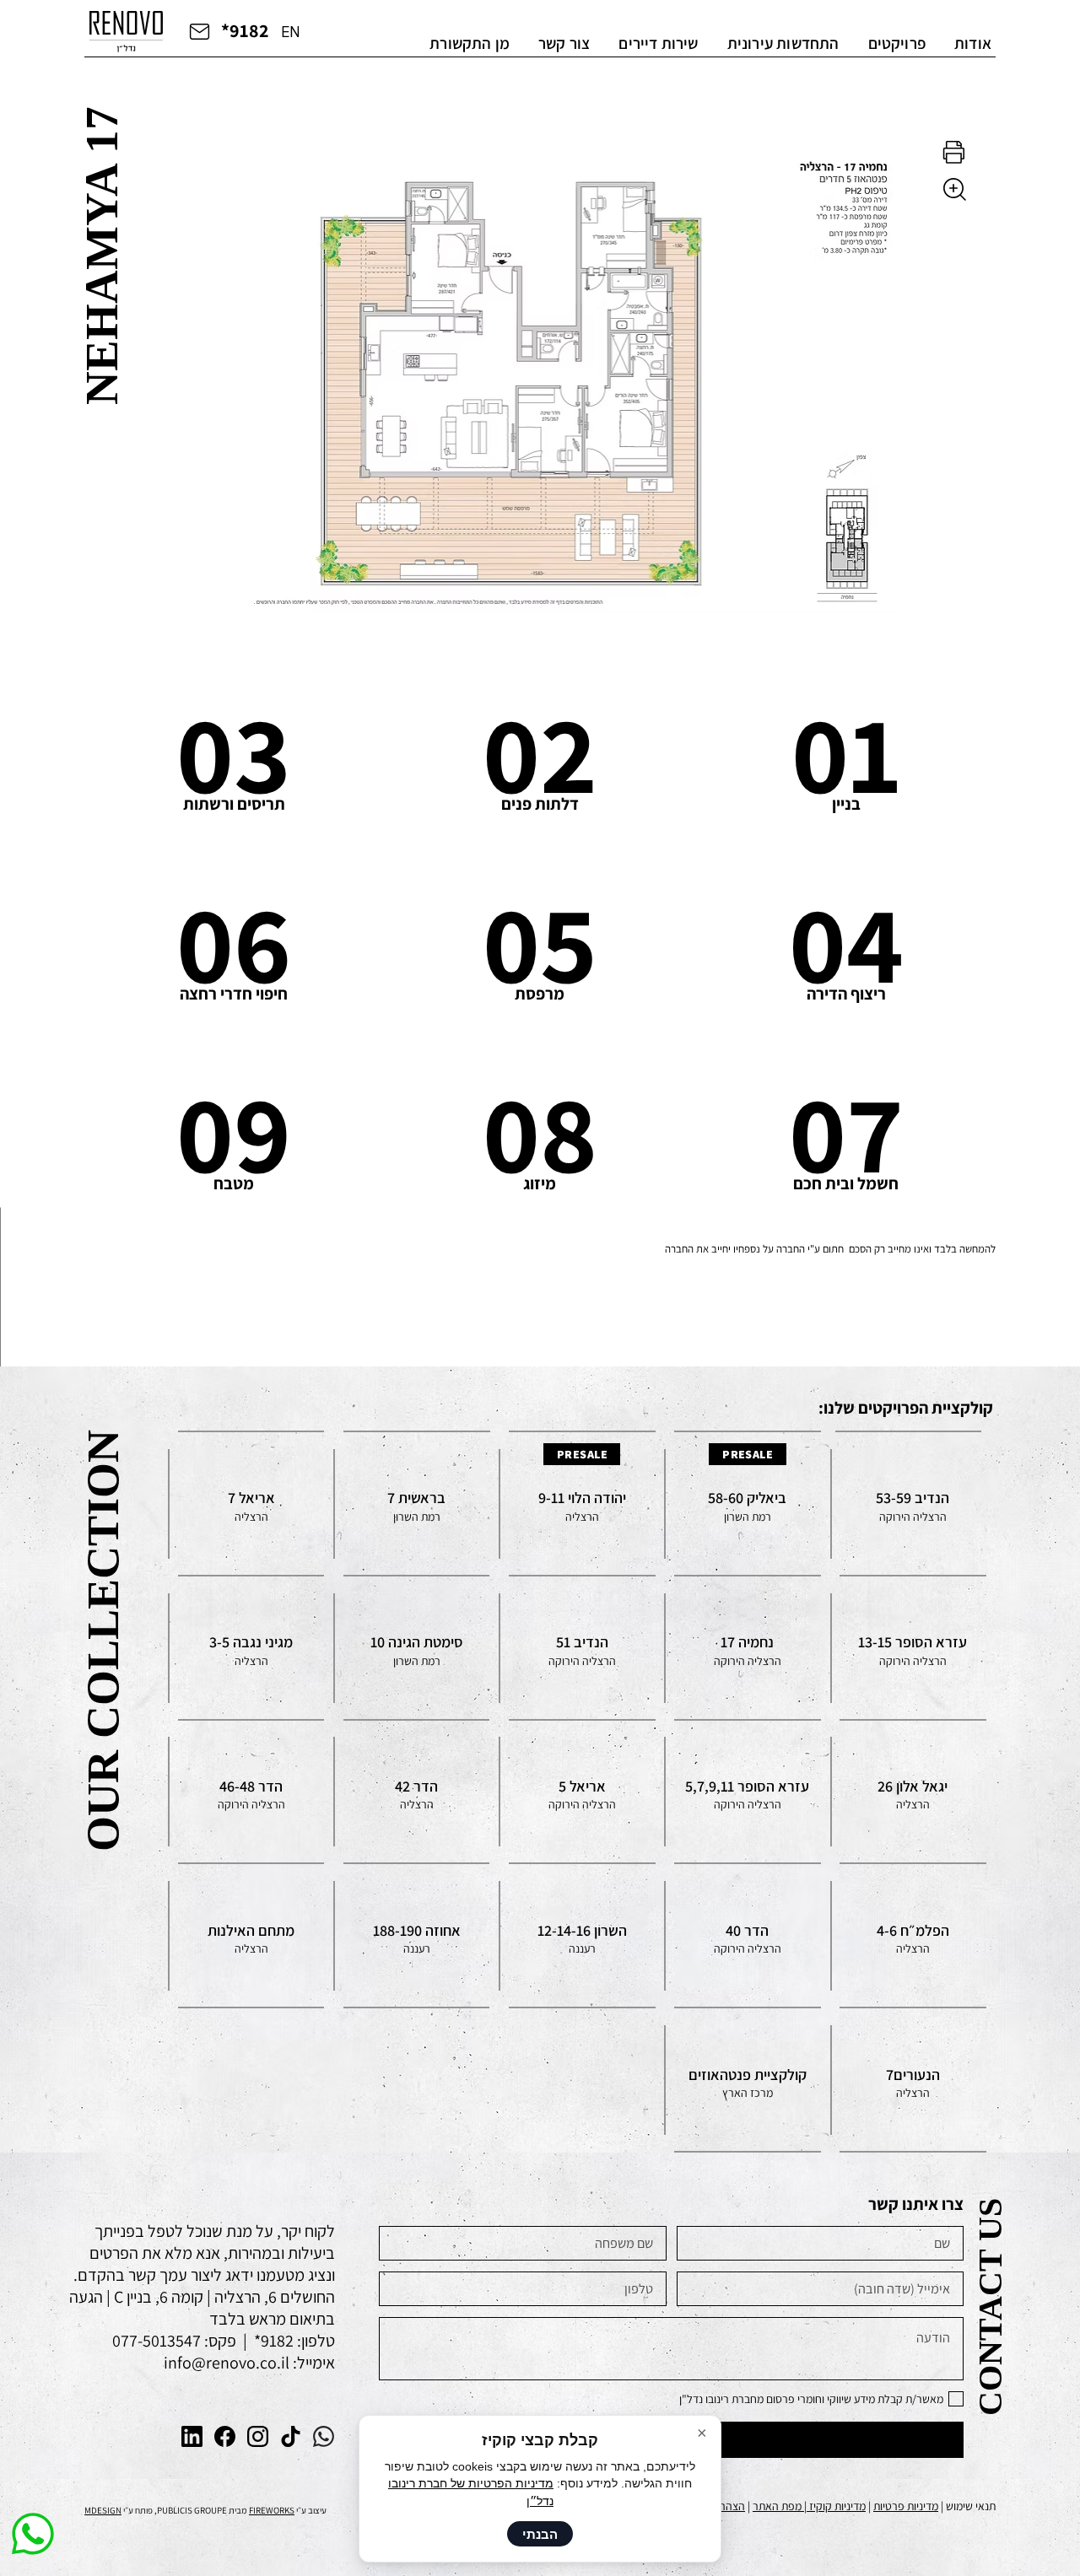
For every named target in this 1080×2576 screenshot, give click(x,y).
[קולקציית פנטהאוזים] (748, 2080)
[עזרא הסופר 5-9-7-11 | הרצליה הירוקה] (748, 1792)
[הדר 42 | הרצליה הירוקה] (417, 1792)
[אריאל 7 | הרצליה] (251, 1504)
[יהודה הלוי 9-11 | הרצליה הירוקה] (582, 1504)
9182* (272, 2341)
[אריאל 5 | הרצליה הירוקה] (582, 1792)
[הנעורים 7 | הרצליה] (913, 2080)
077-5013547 (157, 2341)
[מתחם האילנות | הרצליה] (251, 1935)
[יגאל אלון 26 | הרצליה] (913, 1792)
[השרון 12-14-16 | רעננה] (582, 1935)
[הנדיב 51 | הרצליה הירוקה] (582, 1648)
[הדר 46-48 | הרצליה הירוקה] (251, 1792)
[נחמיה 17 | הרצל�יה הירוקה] (748, 1648)
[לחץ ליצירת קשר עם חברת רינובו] (199, 30)
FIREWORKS (272, 2510)
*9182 (245, 30)
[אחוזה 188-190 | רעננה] (417, 1935)
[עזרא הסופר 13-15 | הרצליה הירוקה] (913, 1648)
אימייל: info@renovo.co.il (249, 2363)
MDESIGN (103, 2510)
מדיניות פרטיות (906, 2506)
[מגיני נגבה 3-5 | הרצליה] (251, 1648)
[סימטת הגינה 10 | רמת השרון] (417, 1648)
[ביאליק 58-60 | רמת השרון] (748, 1504)
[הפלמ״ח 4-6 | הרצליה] (913, 1935)
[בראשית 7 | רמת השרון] (417, 1504)
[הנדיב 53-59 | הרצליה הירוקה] (913, 1504)
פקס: (219, 2341)
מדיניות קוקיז (837, 2506)
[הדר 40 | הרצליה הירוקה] (748, 1935)
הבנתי (540, 2534)
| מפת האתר (781, 2506)
